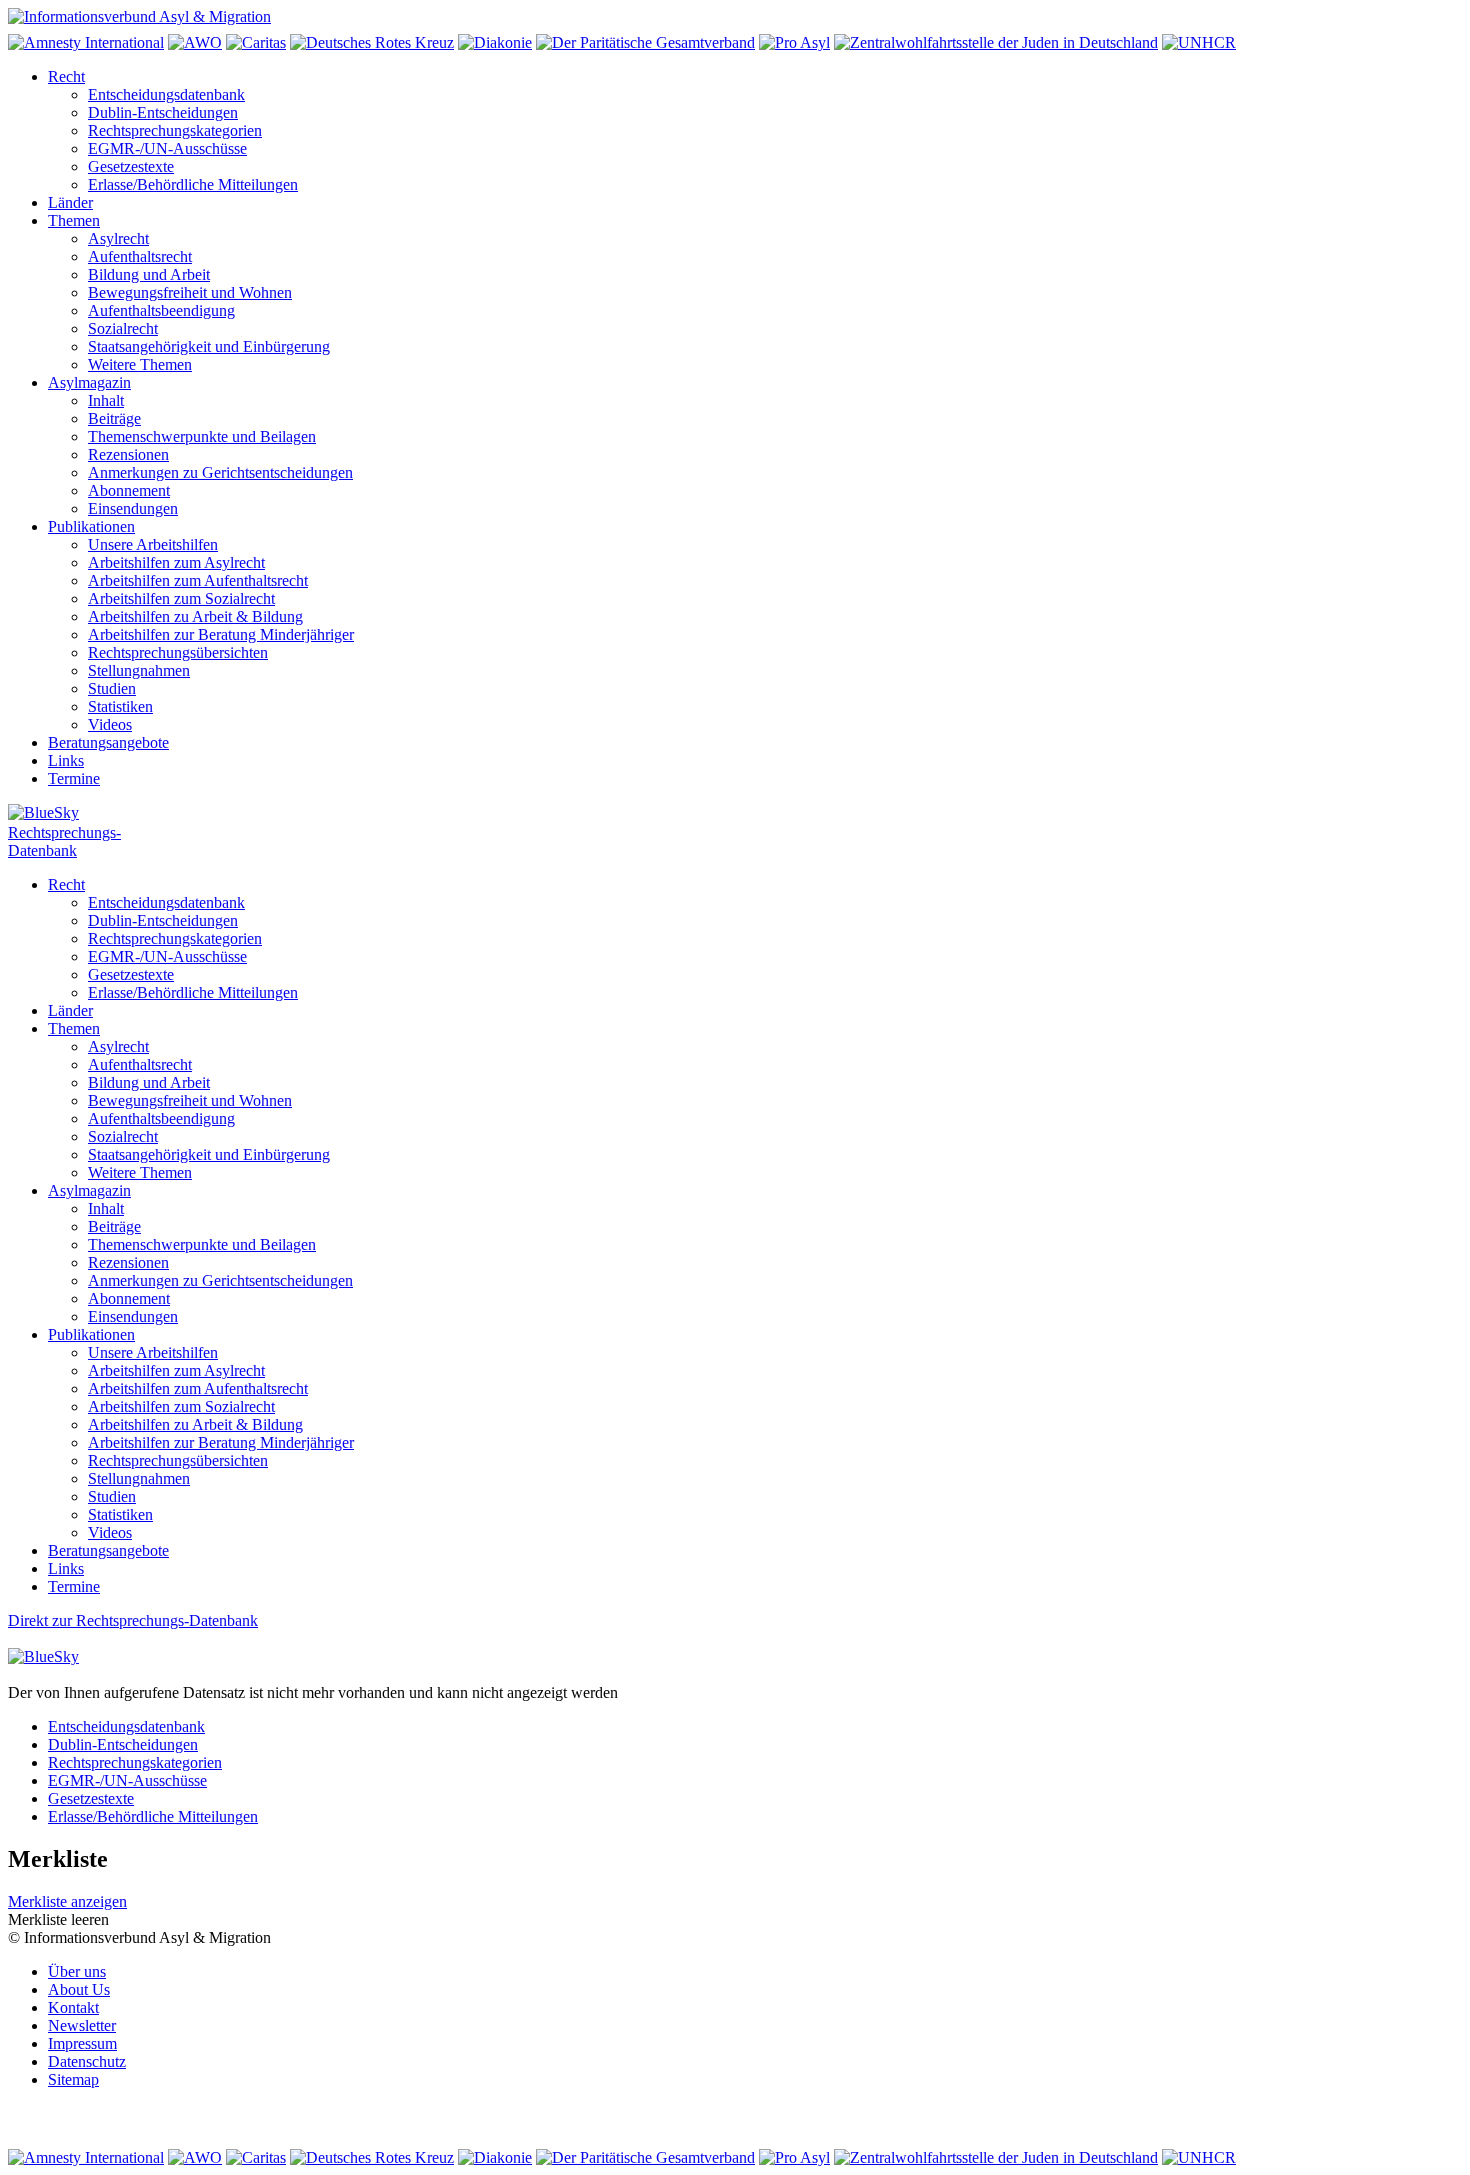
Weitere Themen (140, 364)
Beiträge (114, 418)
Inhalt (106, 400)
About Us (79, 1989)
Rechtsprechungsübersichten (178, 652)
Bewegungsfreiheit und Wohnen (190, 292)
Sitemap (73, 2079)
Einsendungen (133, 508)
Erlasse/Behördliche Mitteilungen (193, 184)
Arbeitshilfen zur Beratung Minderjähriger (221, 634)
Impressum (82, 2043)
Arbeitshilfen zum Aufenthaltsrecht (198, 580)
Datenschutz (87, 2061)
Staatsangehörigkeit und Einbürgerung (209, 346)
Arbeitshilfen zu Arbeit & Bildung (195, 616)
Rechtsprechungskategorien (175, 130)
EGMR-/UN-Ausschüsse (167, 148)
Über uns (77, 1971)
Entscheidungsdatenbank (166, 94)
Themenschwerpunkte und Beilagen (202, 436)
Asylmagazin (89, 382)
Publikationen (91, 526)
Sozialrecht (123, 328)
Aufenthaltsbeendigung (161, 310)
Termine (74, 778)
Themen (74, 220)
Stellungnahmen (139, 670)
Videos (110, 724)
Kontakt (73, 2007)
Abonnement (129, 490)
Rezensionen (128, 454)
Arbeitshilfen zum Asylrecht (176, 562)
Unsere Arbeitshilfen (153, 544)
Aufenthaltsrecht (140, 256)
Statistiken (120, 706)
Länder (70, 202)
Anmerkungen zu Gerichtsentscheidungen (220, 472)
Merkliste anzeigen (67, 1901)
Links (66, 760)
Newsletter (82, 2025)
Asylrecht (118, 238)
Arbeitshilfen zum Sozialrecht (181, 598)
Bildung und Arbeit (149, 274)
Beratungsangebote (108, 742)
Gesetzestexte (131, 166)
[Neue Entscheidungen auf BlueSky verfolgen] (735, 814)
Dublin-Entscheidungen (163, 112)
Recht (66, 76)
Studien (112, 688)
